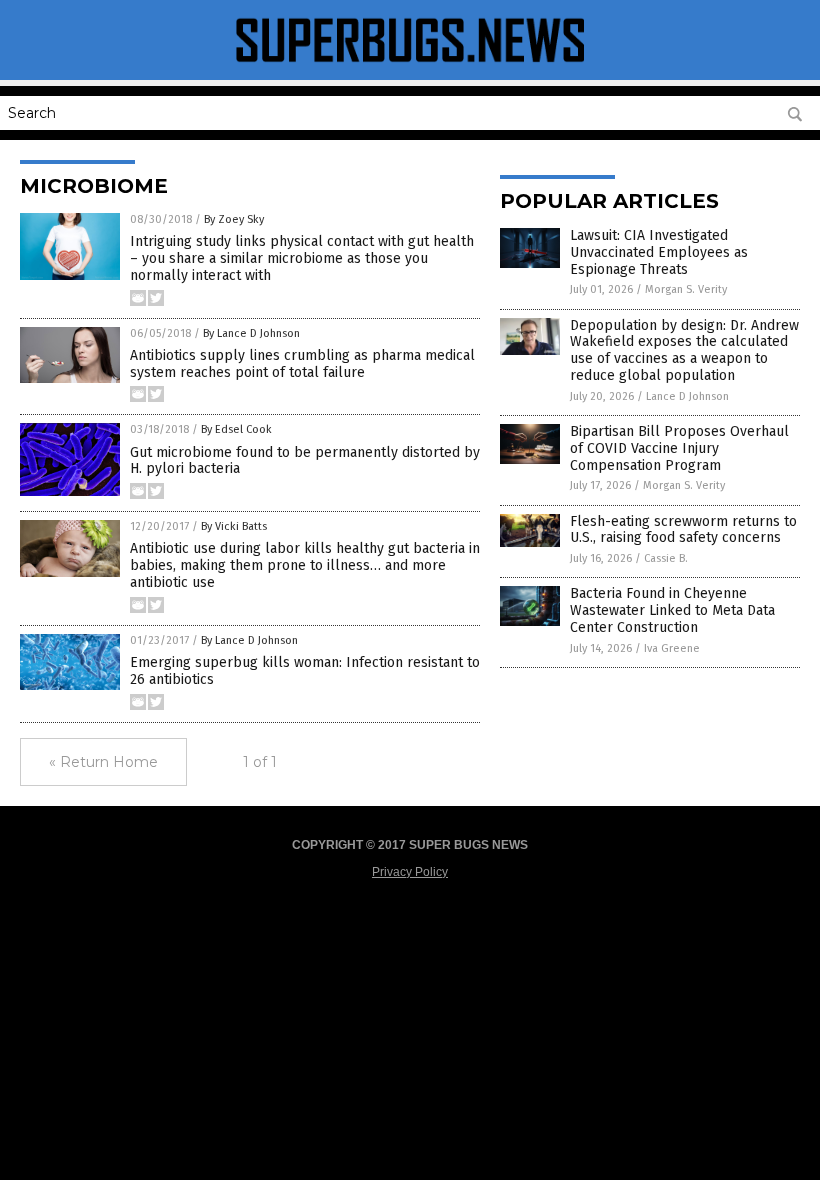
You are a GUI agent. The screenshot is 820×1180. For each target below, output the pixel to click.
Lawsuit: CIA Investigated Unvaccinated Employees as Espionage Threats (659, 252)
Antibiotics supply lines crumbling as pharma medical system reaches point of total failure (302, 364)
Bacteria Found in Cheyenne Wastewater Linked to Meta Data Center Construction (672, 610)
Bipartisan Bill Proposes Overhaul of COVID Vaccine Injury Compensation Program (679, 448)
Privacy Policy (410, 872)
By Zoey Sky (234, 219)
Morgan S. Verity (686, 289)
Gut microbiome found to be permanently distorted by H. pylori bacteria (305, 461)
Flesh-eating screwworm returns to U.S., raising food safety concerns (683, 530)
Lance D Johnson (687, 396)
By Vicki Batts (234, 526)
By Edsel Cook (236, 429)
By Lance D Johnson (251, 333)
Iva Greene (672, 648)
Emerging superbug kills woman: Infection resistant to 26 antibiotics (305, 671)
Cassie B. (666, 558)
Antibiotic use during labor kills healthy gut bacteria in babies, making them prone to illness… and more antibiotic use (305, 565)
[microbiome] (410, 66)
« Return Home (103, 762)
